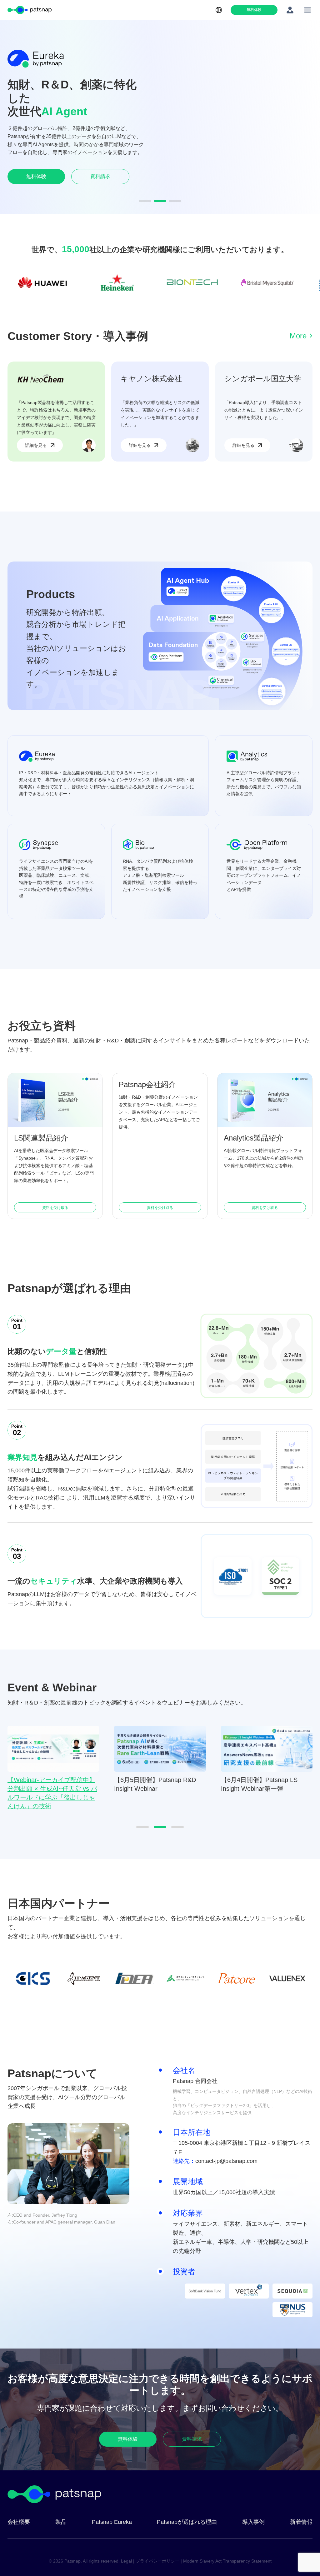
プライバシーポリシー (157, 2561)
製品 (61, 2522)
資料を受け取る (55, 1208)
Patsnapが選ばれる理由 (187, 2522)
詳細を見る (36, 445)
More (298, 336)
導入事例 (253, 2522)
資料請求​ (100, 173)
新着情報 (301, 2522)
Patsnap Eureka (112, 2522)
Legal (126, 2561)
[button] (145, 201)
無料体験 (254, 10)
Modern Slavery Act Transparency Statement (227, 2561)
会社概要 (19, 2522)
